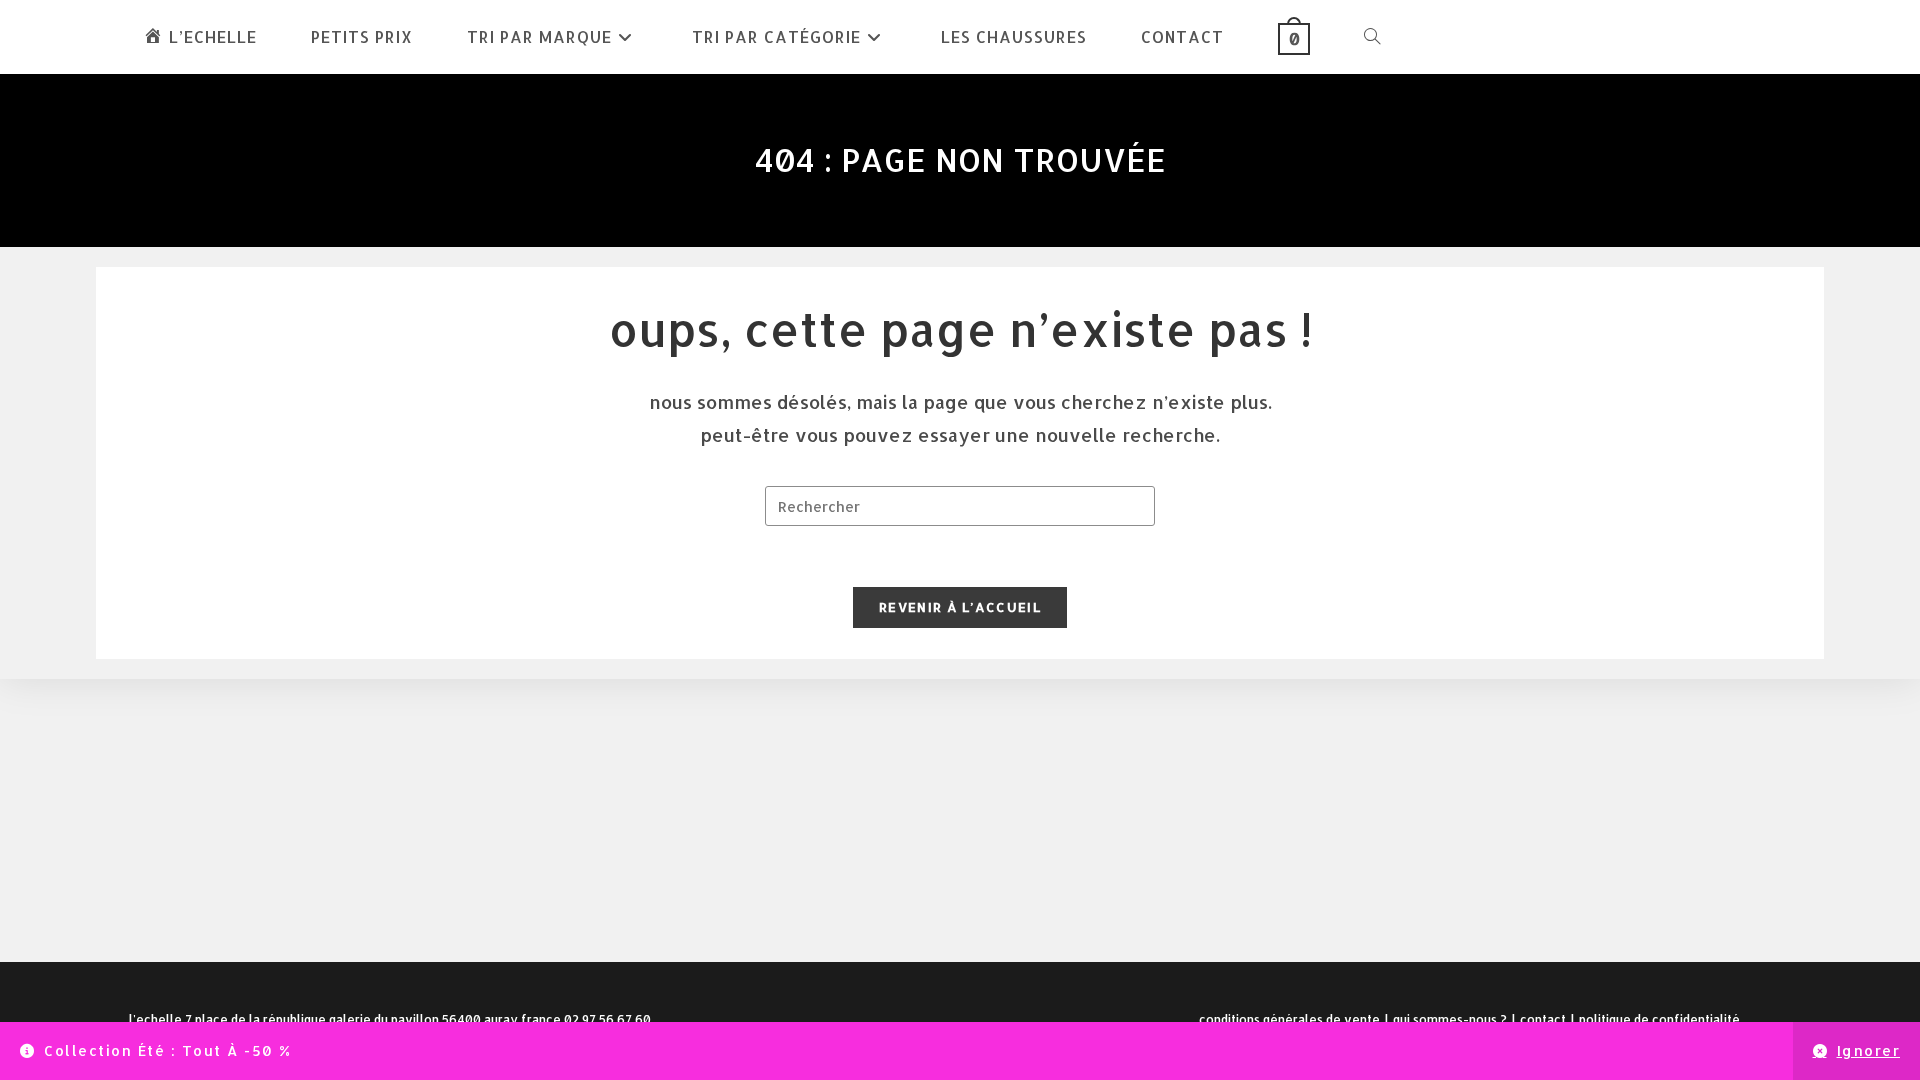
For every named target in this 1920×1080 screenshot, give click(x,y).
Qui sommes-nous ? (1450, 1019)
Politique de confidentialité (1659, 1019)
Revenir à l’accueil (960, 607)
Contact (1543, 1019)
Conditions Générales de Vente (1289, 1019)
